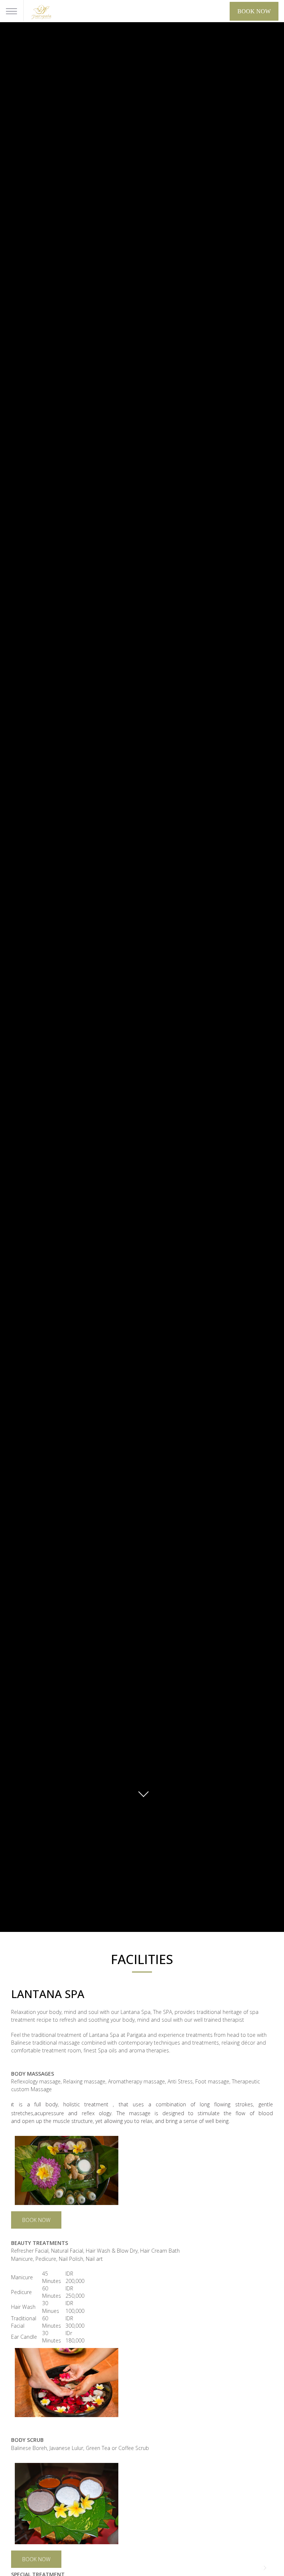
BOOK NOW (36, 2220)
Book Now (254, 11)
